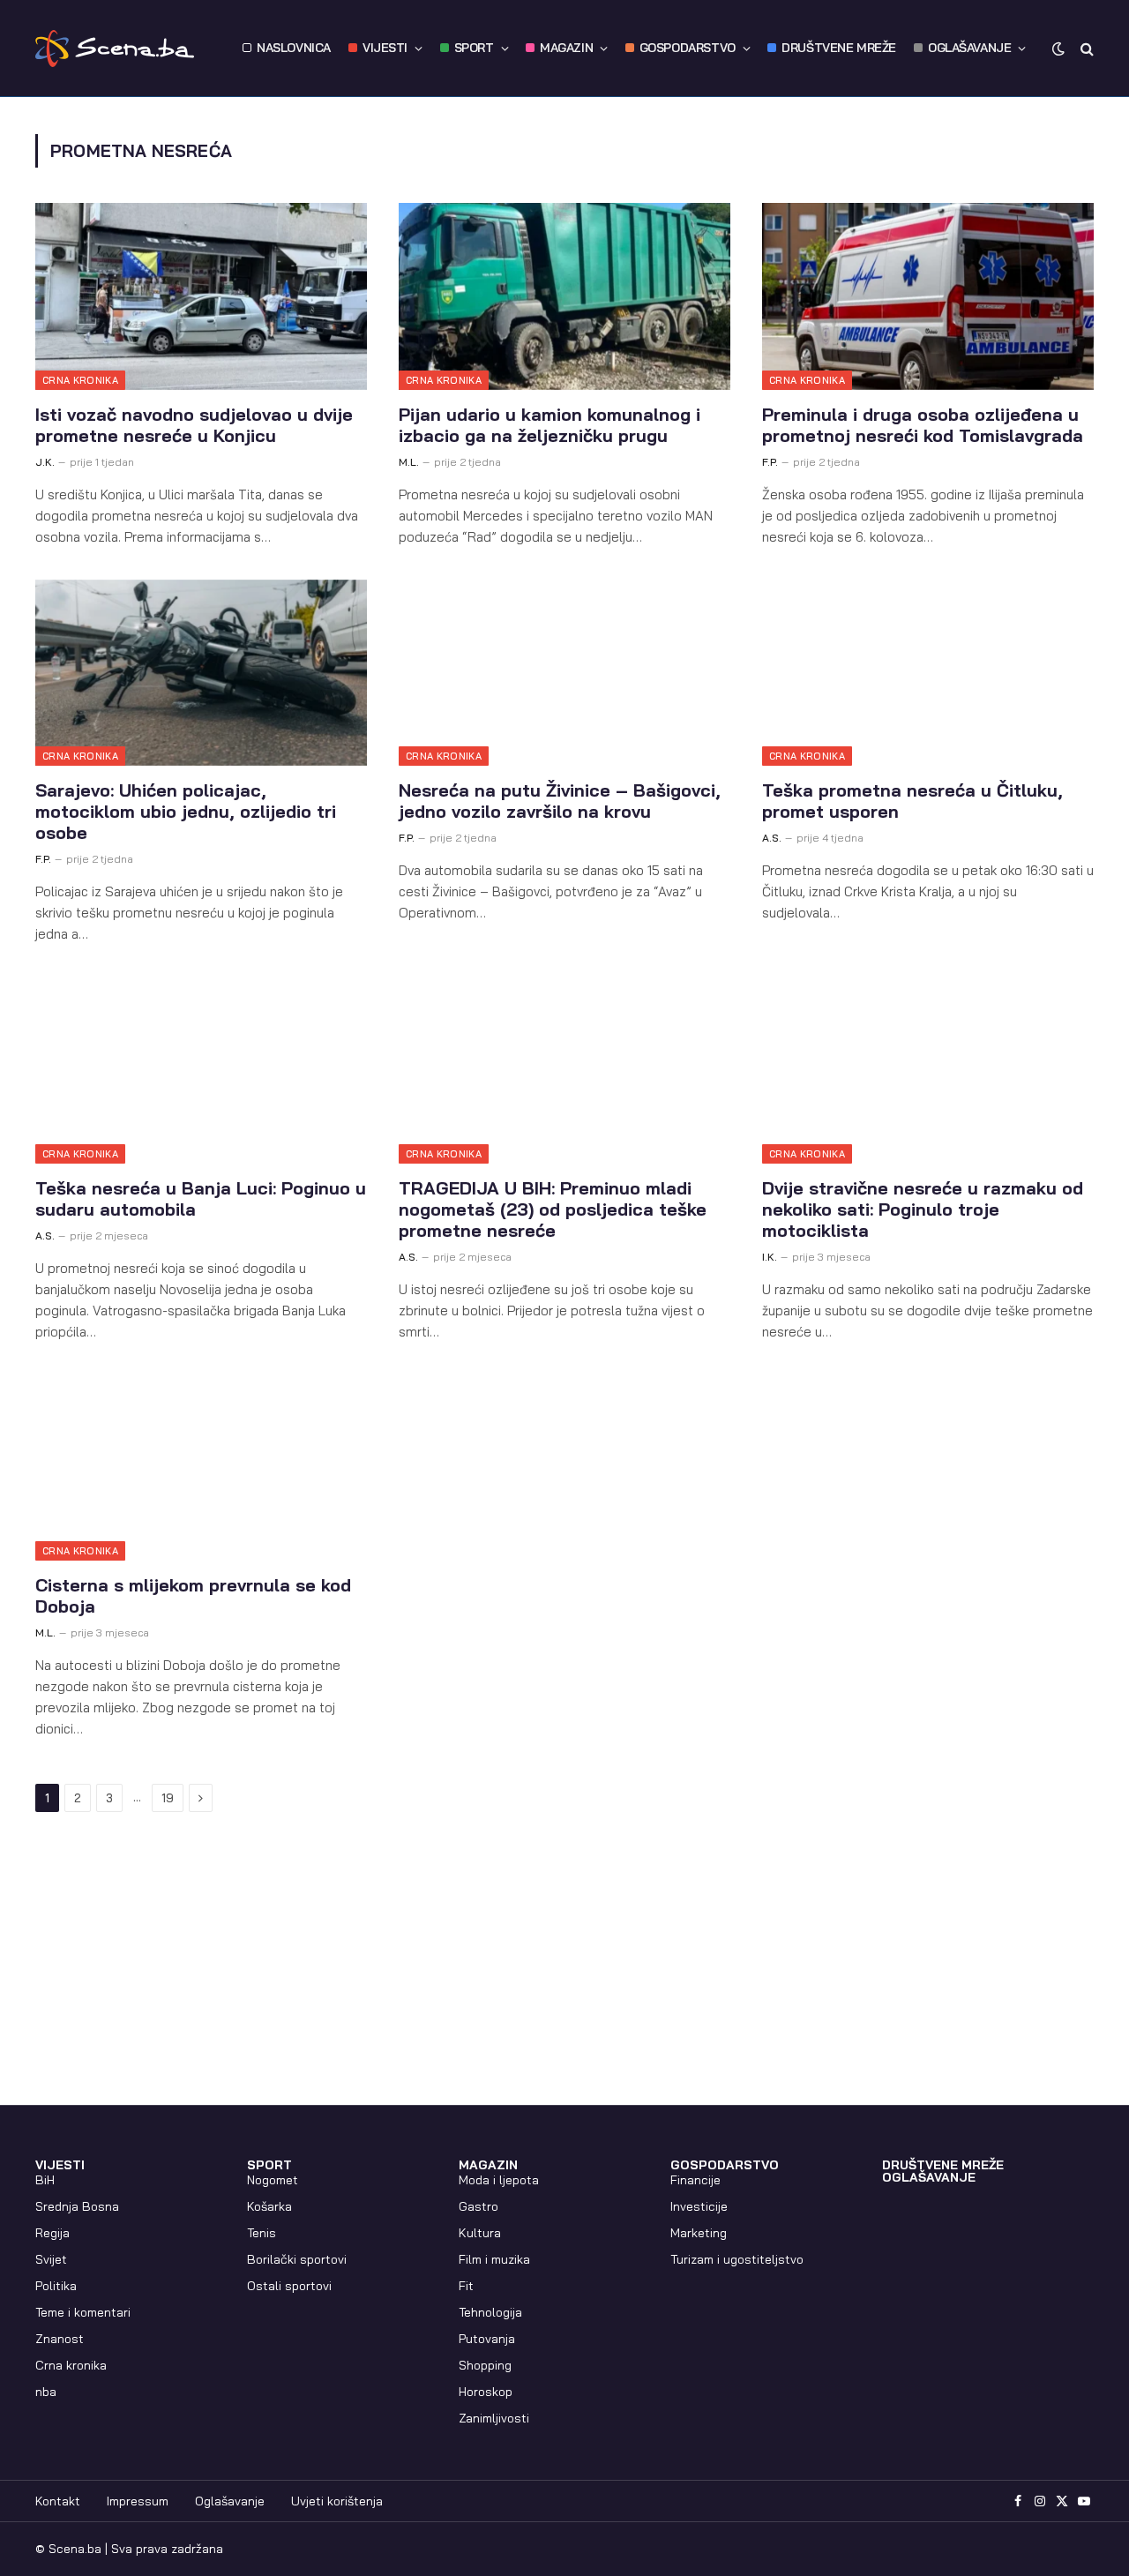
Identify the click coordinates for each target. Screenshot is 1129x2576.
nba (46, 2392)
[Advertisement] (564, 1973)
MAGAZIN (566, 48)
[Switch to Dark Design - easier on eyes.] (1058, 49)
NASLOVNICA (294, 48)
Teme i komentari (83, 2312)
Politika (56, 2286)
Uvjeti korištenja (337, 2501)
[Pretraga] (1085, 48)
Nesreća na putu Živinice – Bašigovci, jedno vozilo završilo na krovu (560, 801)
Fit (466, 2286)
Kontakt (58, 2501)
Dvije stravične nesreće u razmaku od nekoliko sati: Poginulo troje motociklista (923, 1209)
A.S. (772, 838)
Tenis (262, 2233)
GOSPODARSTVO (688, 48)
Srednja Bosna (77, 2206)
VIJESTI (385, 48)
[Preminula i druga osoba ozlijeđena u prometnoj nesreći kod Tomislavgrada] (928, 296)
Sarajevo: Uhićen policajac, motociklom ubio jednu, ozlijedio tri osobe (186, 812)
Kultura (480, 2233)
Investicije (699, 2206)
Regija (52, 2233)
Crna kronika (80, 380)
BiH (45, 2180)
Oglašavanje (230, 2501)
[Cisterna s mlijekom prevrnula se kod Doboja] (201, 1468)
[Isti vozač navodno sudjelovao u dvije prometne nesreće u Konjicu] (201, 296)
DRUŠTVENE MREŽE (839, 48)
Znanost (60, 2339)
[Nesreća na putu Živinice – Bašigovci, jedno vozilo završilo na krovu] (564, 673)
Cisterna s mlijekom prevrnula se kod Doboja (193, 1596)
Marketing (699, 2233)
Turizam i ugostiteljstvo (737, 2259)
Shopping (485, 2365)
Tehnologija (490, 2312)
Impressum (138, 2501)
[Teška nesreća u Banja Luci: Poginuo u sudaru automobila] (201, 1070)
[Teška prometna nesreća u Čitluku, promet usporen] (928, 673)
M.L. (409, 462)
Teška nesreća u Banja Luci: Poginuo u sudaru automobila (201, 1199)
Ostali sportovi (289, 2286)
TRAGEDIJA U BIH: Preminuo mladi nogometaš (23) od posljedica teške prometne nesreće (553, 1209)
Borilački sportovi (297, 2259)
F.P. (770, 462)
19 (168, 1798)
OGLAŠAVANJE (969, 48)
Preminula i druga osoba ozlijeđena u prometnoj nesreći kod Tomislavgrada (923, 425)
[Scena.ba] (115, 49)
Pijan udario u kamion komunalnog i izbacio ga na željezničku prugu (550, 425)
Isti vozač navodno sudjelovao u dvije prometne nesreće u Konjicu (194, 425)
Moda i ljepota (499, 2180)
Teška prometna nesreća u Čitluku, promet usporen (912, 801)
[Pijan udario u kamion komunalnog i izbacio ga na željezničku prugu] (564, 296)
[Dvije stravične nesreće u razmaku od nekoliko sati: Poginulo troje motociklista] (928, 1070)
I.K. (770, 1257)
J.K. (45, 462)
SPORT (474, 48)
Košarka (269, 2206)
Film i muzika (494, 2259)
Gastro (479, 2206)
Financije (695, 2180)
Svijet (51, 2259)
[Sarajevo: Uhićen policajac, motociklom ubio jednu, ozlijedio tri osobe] (201, 673)
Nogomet (273, 2180)
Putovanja (487, 2339)
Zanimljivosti (494, 2418)
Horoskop (486, 2392)
